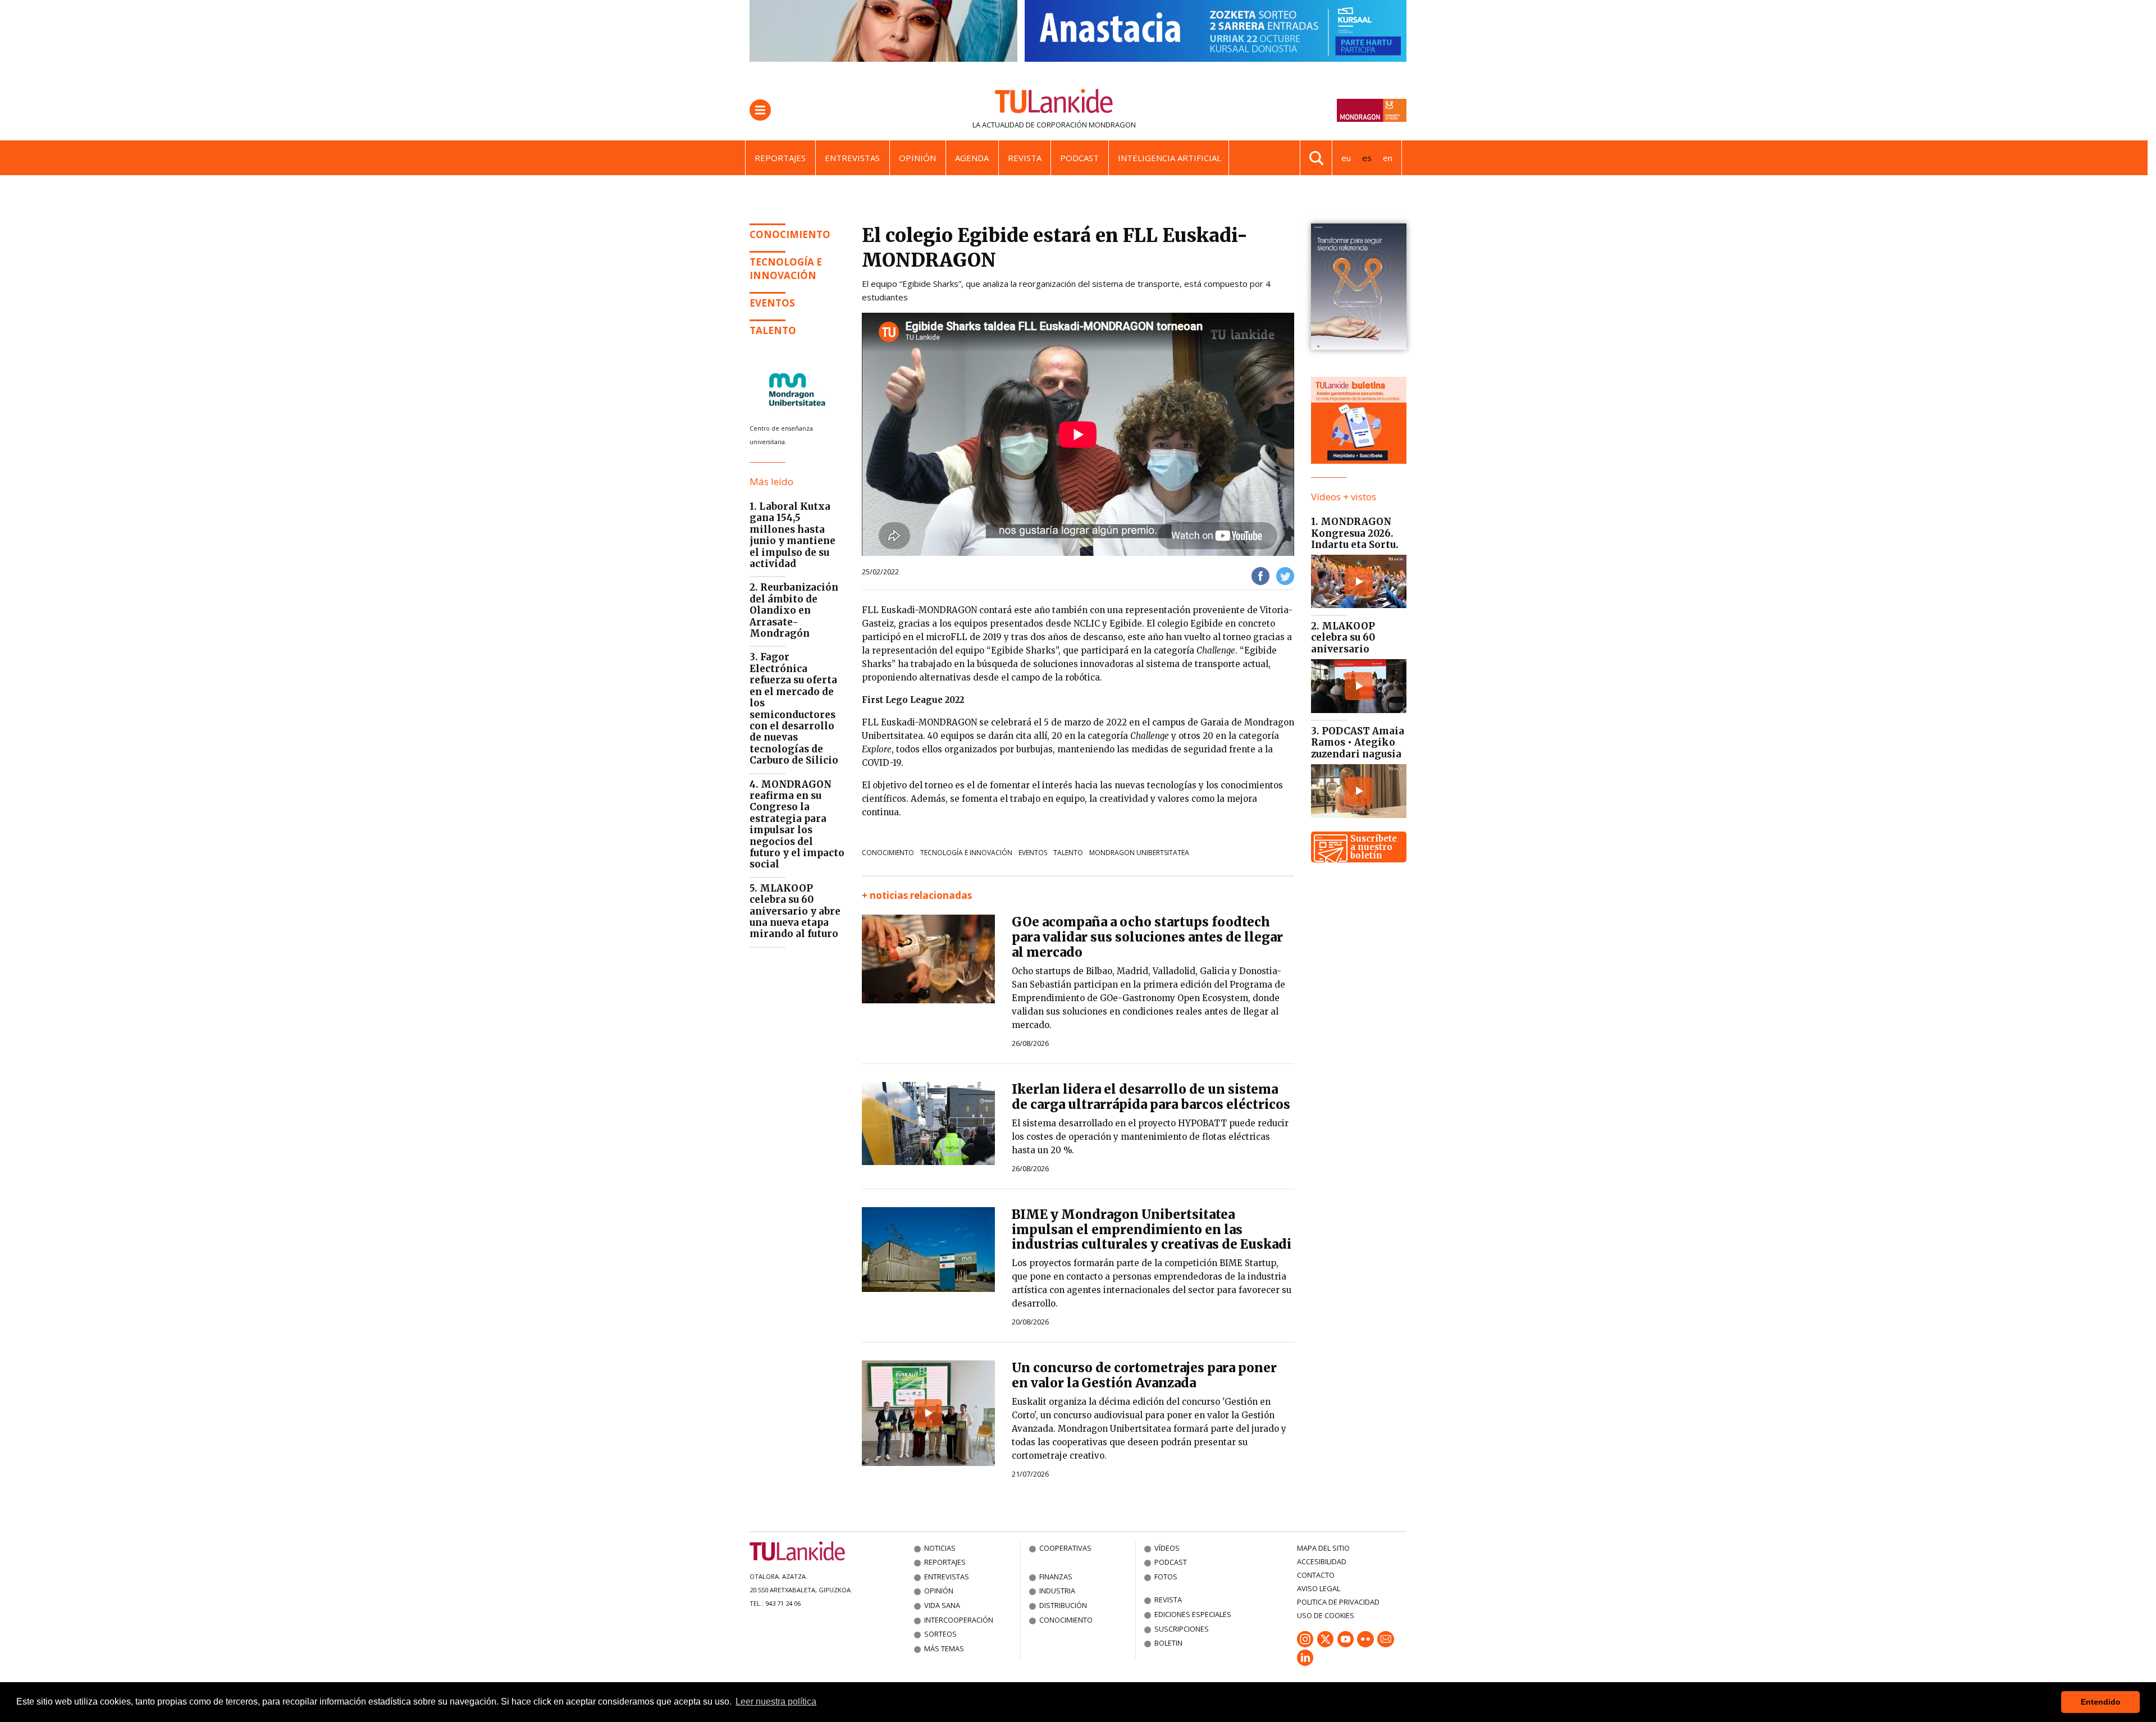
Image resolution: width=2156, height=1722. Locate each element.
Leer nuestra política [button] (776, 1702)
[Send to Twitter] (1285, 575)
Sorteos (940, 1634)
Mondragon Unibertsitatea (1139, 853)
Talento (1068, 853)
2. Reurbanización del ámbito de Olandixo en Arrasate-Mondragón (794, 610)
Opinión (917, 158)
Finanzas (1056, 1577)
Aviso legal (1319, 1588)
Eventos (1033, 853)
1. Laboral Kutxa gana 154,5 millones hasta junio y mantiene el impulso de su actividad (792, 535)
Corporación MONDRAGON (1086, 125)
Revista (1025, 158)
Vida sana (942, 1605)
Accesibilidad (1322, 1561)
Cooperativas (1065, 1548)
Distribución (1063, 1605)
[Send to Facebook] (1260, 575)
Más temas (944, 1648)
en (1388, 158)
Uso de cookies (1326, 1615)
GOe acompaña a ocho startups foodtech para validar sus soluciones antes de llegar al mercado (1147, 937)
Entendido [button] (2101, 1702)
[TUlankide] (1054, 103)
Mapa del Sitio (1323, 1548)
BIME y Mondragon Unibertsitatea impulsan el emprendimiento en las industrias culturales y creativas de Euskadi (1152, 1230)
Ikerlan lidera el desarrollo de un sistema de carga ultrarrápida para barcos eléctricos (1151, 1097)
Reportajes (780, 158)
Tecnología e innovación (786, 269)
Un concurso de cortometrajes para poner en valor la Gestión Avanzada (1144, 1375)
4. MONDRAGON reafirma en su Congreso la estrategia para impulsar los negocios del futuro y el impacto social (797, 825)
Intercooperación (959, 1620)
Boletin (1168, 1643)
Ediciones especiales (1193, 1614)
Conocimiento (790, 234)
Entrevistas (852, 158)
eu (1346, 158)
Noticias (940, 1548)
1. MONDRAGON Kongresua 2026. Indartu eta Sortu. (1355, 533)
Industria (1057, 1591)
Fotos (1166, 1577)
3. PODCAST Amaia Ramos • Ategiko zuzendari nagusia (1358, 743)
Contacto (1316, 1575)
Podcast (1079, 158)
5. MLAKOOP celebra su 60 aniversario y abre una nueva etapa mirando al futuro (795, 911)
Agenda (972, 158)
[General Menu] (760, 110)
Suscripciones (1182, 1629)
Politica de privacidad (1338, 1602)
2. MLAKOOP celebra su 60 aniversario (1343, 638)
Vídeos (1167, 1548)
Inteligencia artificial (1170, 158)
